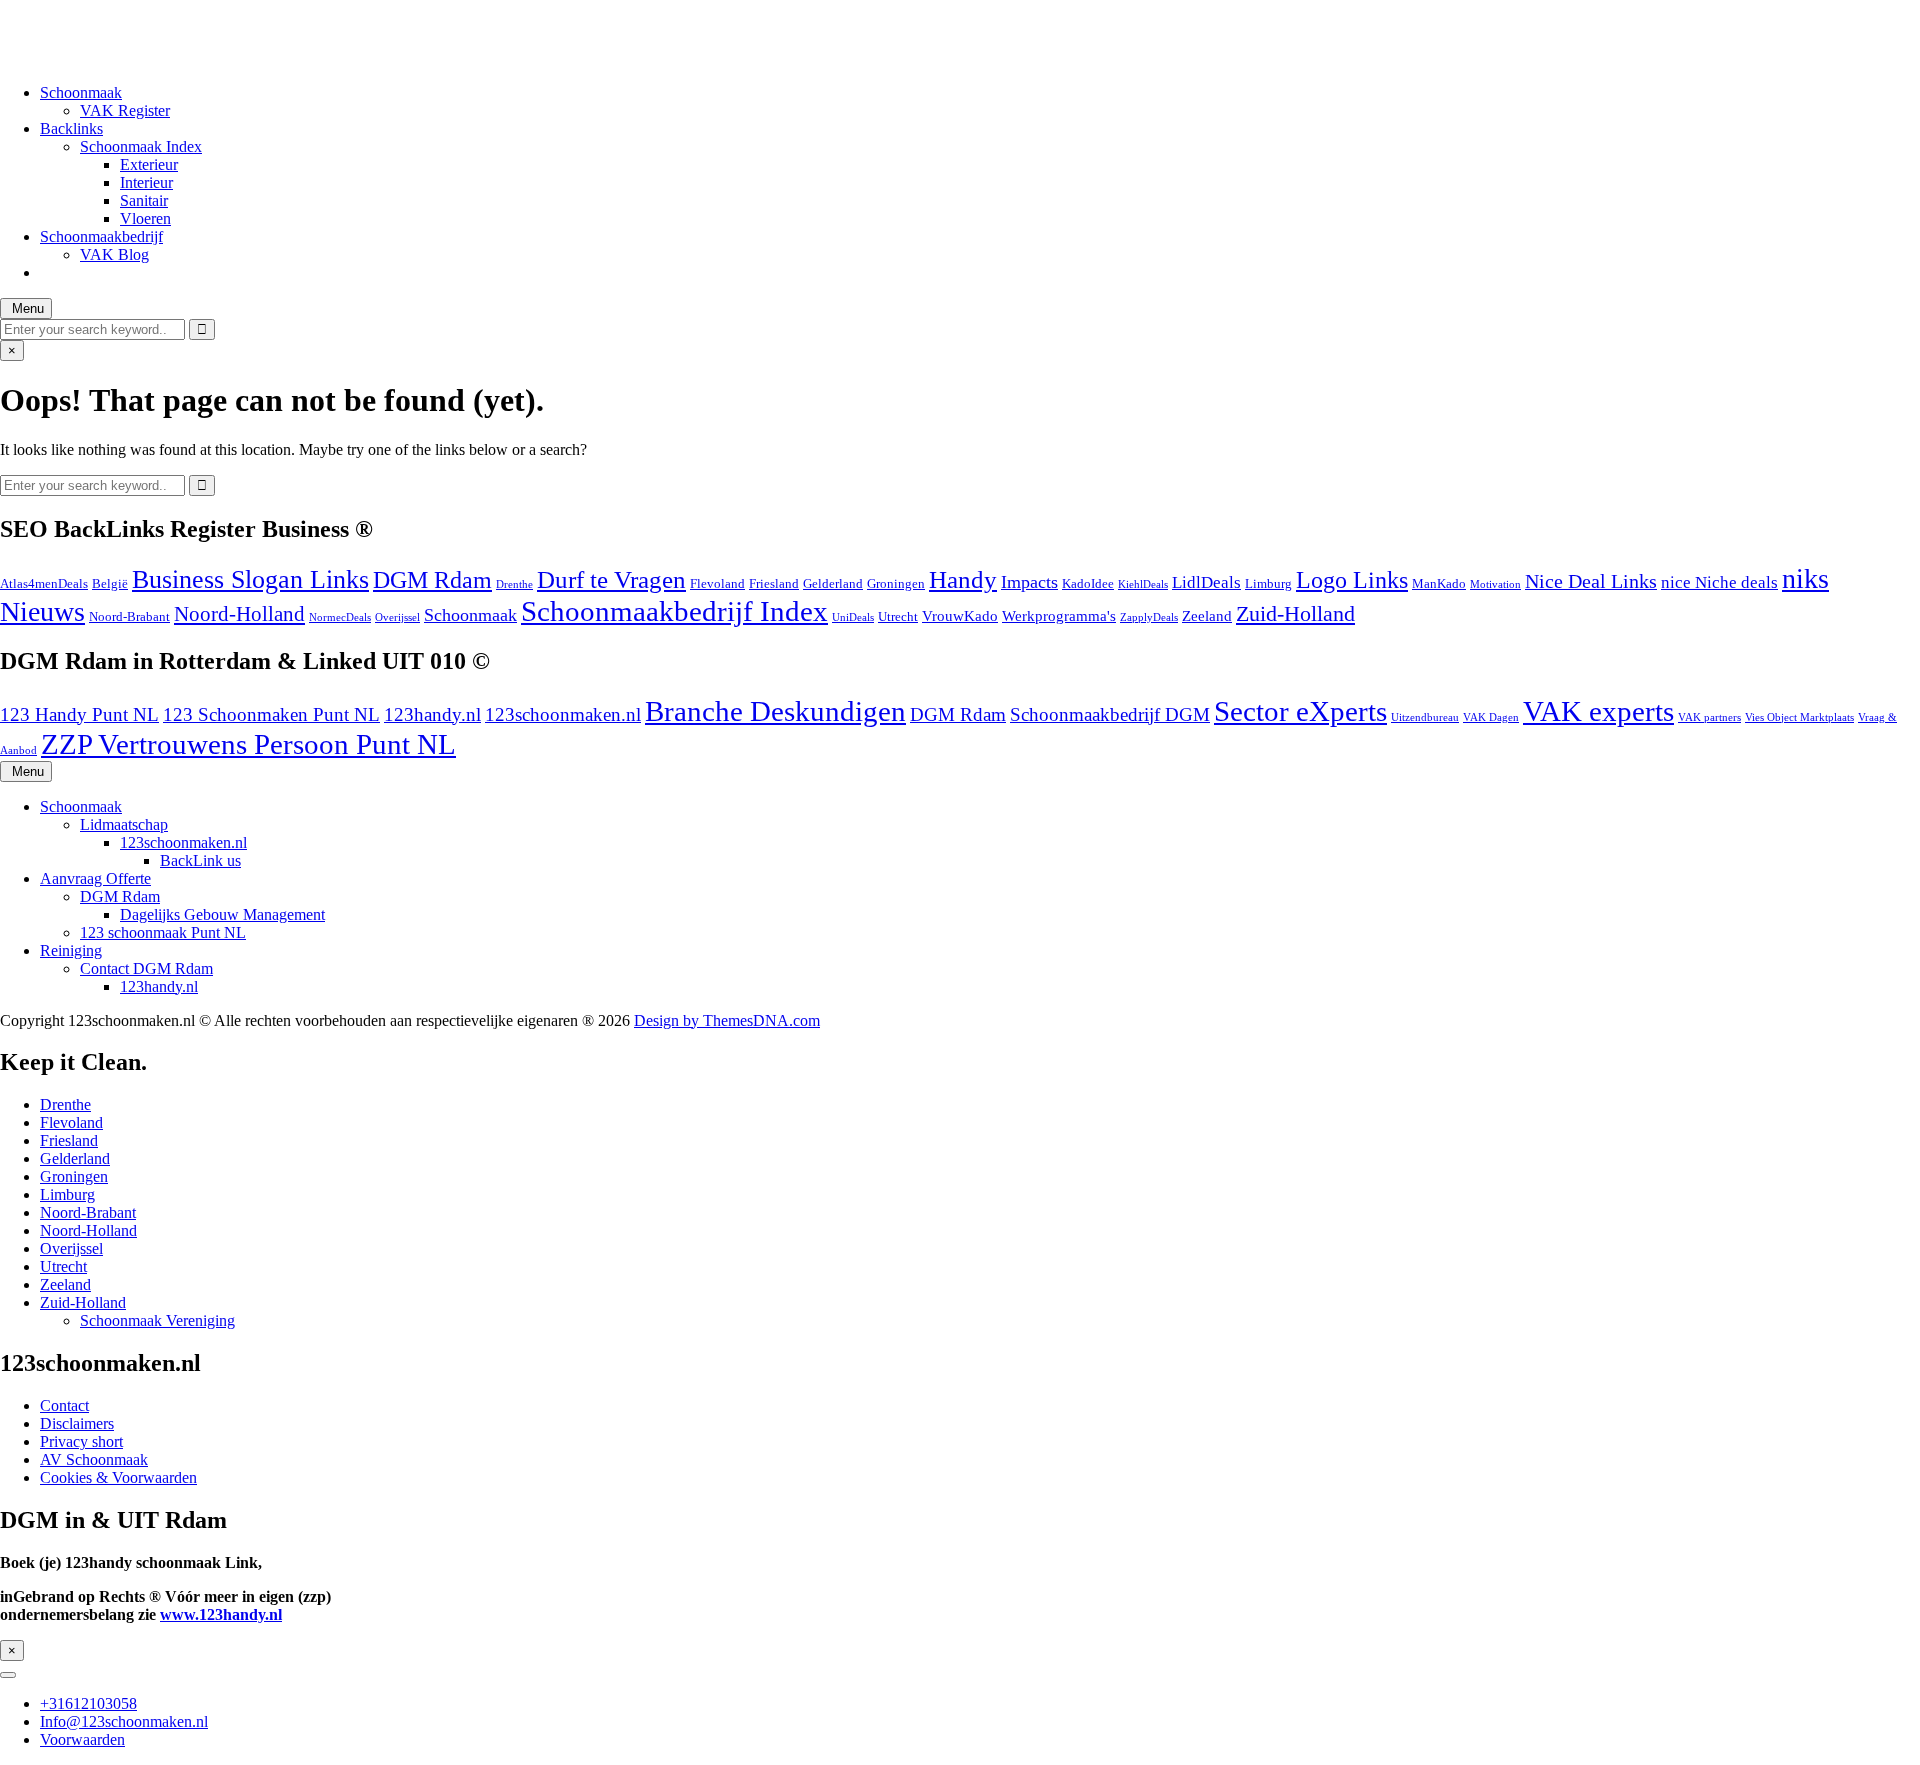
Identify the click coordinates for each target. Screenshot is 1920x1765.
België (110, 583)
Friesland (774, 583)
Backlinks (71, 128)
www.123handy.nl (221, 1614)
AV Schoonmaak (94, 1459)
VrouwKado (960, 615)
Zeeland (1207, 615)
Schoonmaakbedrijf (101, 236)
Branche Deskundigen (775, 711)
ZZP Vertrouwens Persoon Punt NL (248, 744)
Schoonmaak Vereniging (157, 1320)
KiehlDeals (1143, 584)
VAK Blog (114, 254)
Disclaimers (77, 1423)
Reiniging (71, 950)
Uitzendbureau (1425, 717)
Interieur (146, 182)
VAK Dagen (1491, 717)
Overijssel (397, 617)
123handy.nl (432, 714)
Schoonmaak (81, 92)
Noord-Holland (239, 614)
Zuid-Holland (1295, 613)
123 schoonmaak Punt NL (163, 932)
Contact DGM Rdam (146, 968)
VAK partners (1709, 717)
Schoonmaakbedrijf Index (674, 611)
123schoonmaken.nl (563, 714)
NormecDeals (340, 617)
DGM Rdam (432, 579)
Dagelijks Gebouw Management (222, 914)
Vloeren (145, 218)
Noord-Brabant (129, 616)
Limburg (1268, 583)
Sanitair (144, 200)
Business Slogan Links (250, 579)
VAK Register (125, 110)
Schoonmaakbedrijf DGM (1110, 714)
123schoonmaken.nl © (71, 24)
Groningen (896, 583)
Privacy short (81, 1441)
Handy (963, 579)
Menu (26, 308)
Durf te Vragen (611, 579)
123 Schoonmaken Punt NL (271, 714)
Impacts (1029, 582)
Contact (64, 1405)
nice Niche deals (1719, 582)
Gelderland (833, 583)
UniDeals (853, 617)
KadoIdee (1088, 583)
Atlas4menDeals (44, 583)
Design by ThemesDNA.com (727, 1020)
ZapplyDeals (1149, 617)
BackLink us (200, 860)
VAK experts (1598, 711)
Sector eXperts (1300, 711)
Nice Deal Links (1591, 581)
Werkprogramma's (1059, 615)
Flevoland (717, 583)
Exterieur (149, 164)
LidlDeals (1206, 582)
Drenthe (514, 584)
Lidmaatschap (124, 824)
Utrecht (898, 616)
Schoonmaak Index (141, 146)
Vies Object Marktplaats (1799, 717)
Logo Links (1352, 580)
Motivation (1495, 584)
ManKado (1439, 583)
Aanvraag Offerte (95, 878)
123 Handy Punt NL (79, 714)
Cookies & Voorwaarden (118, 1477)
